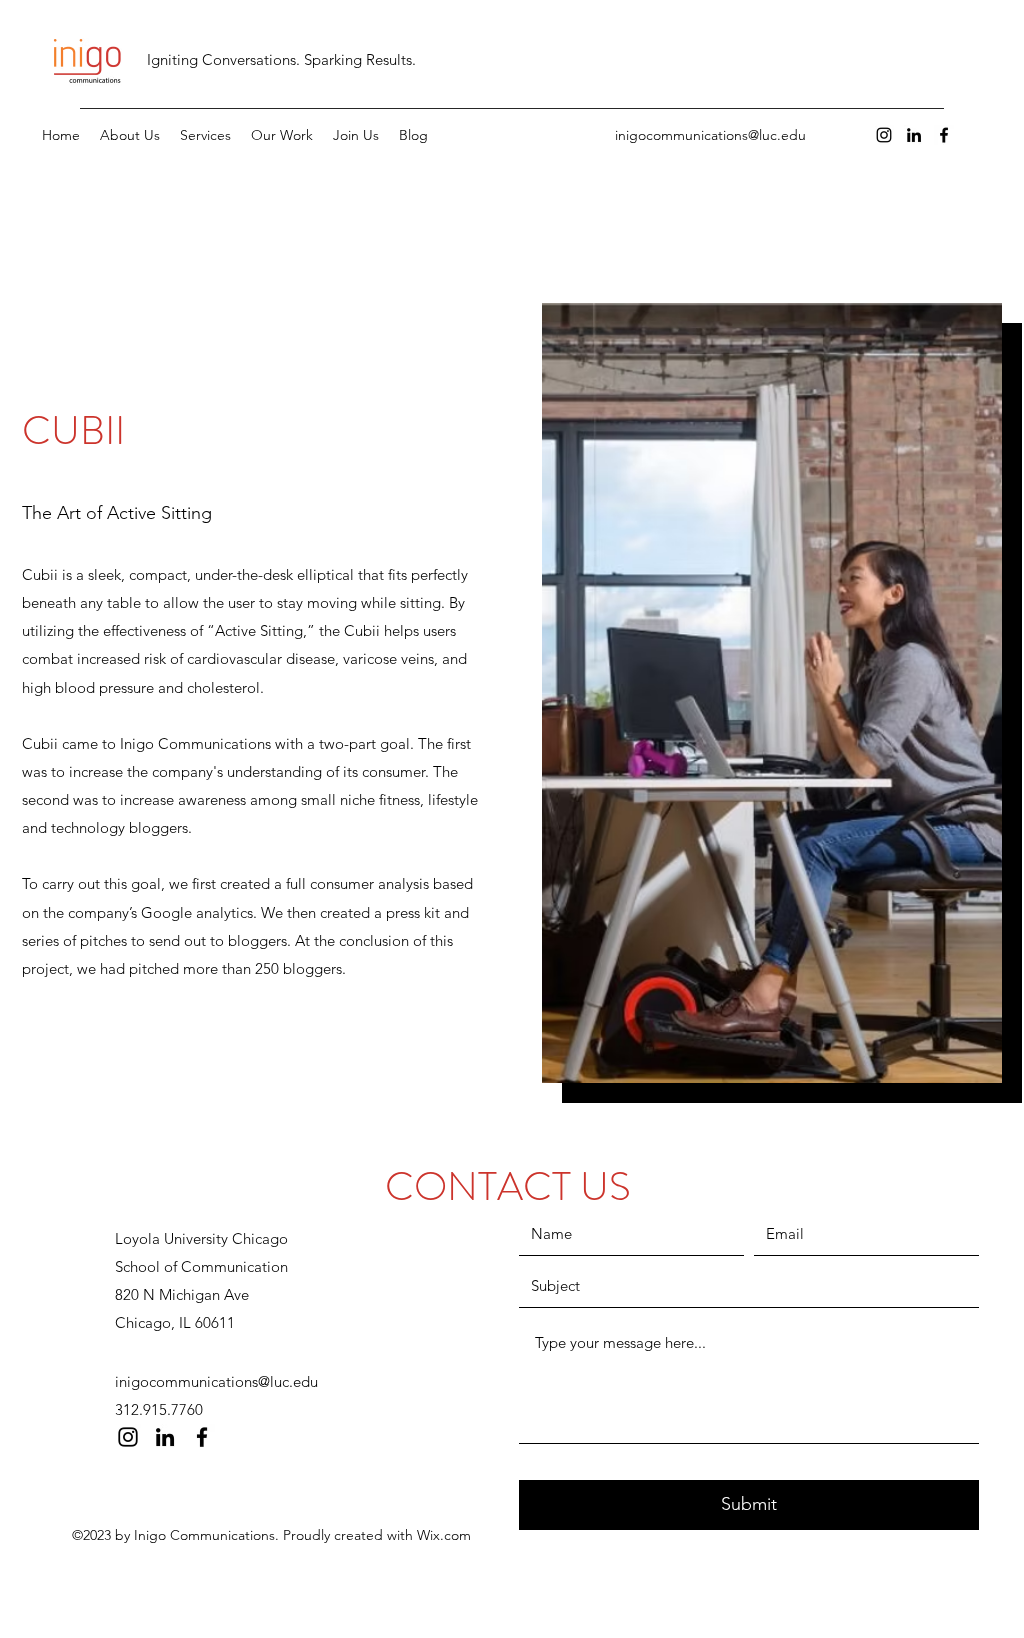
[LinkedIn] (914, 135)
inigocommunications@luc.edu (710, 135)
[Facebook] (944, 135)
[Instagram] (884, 135)
